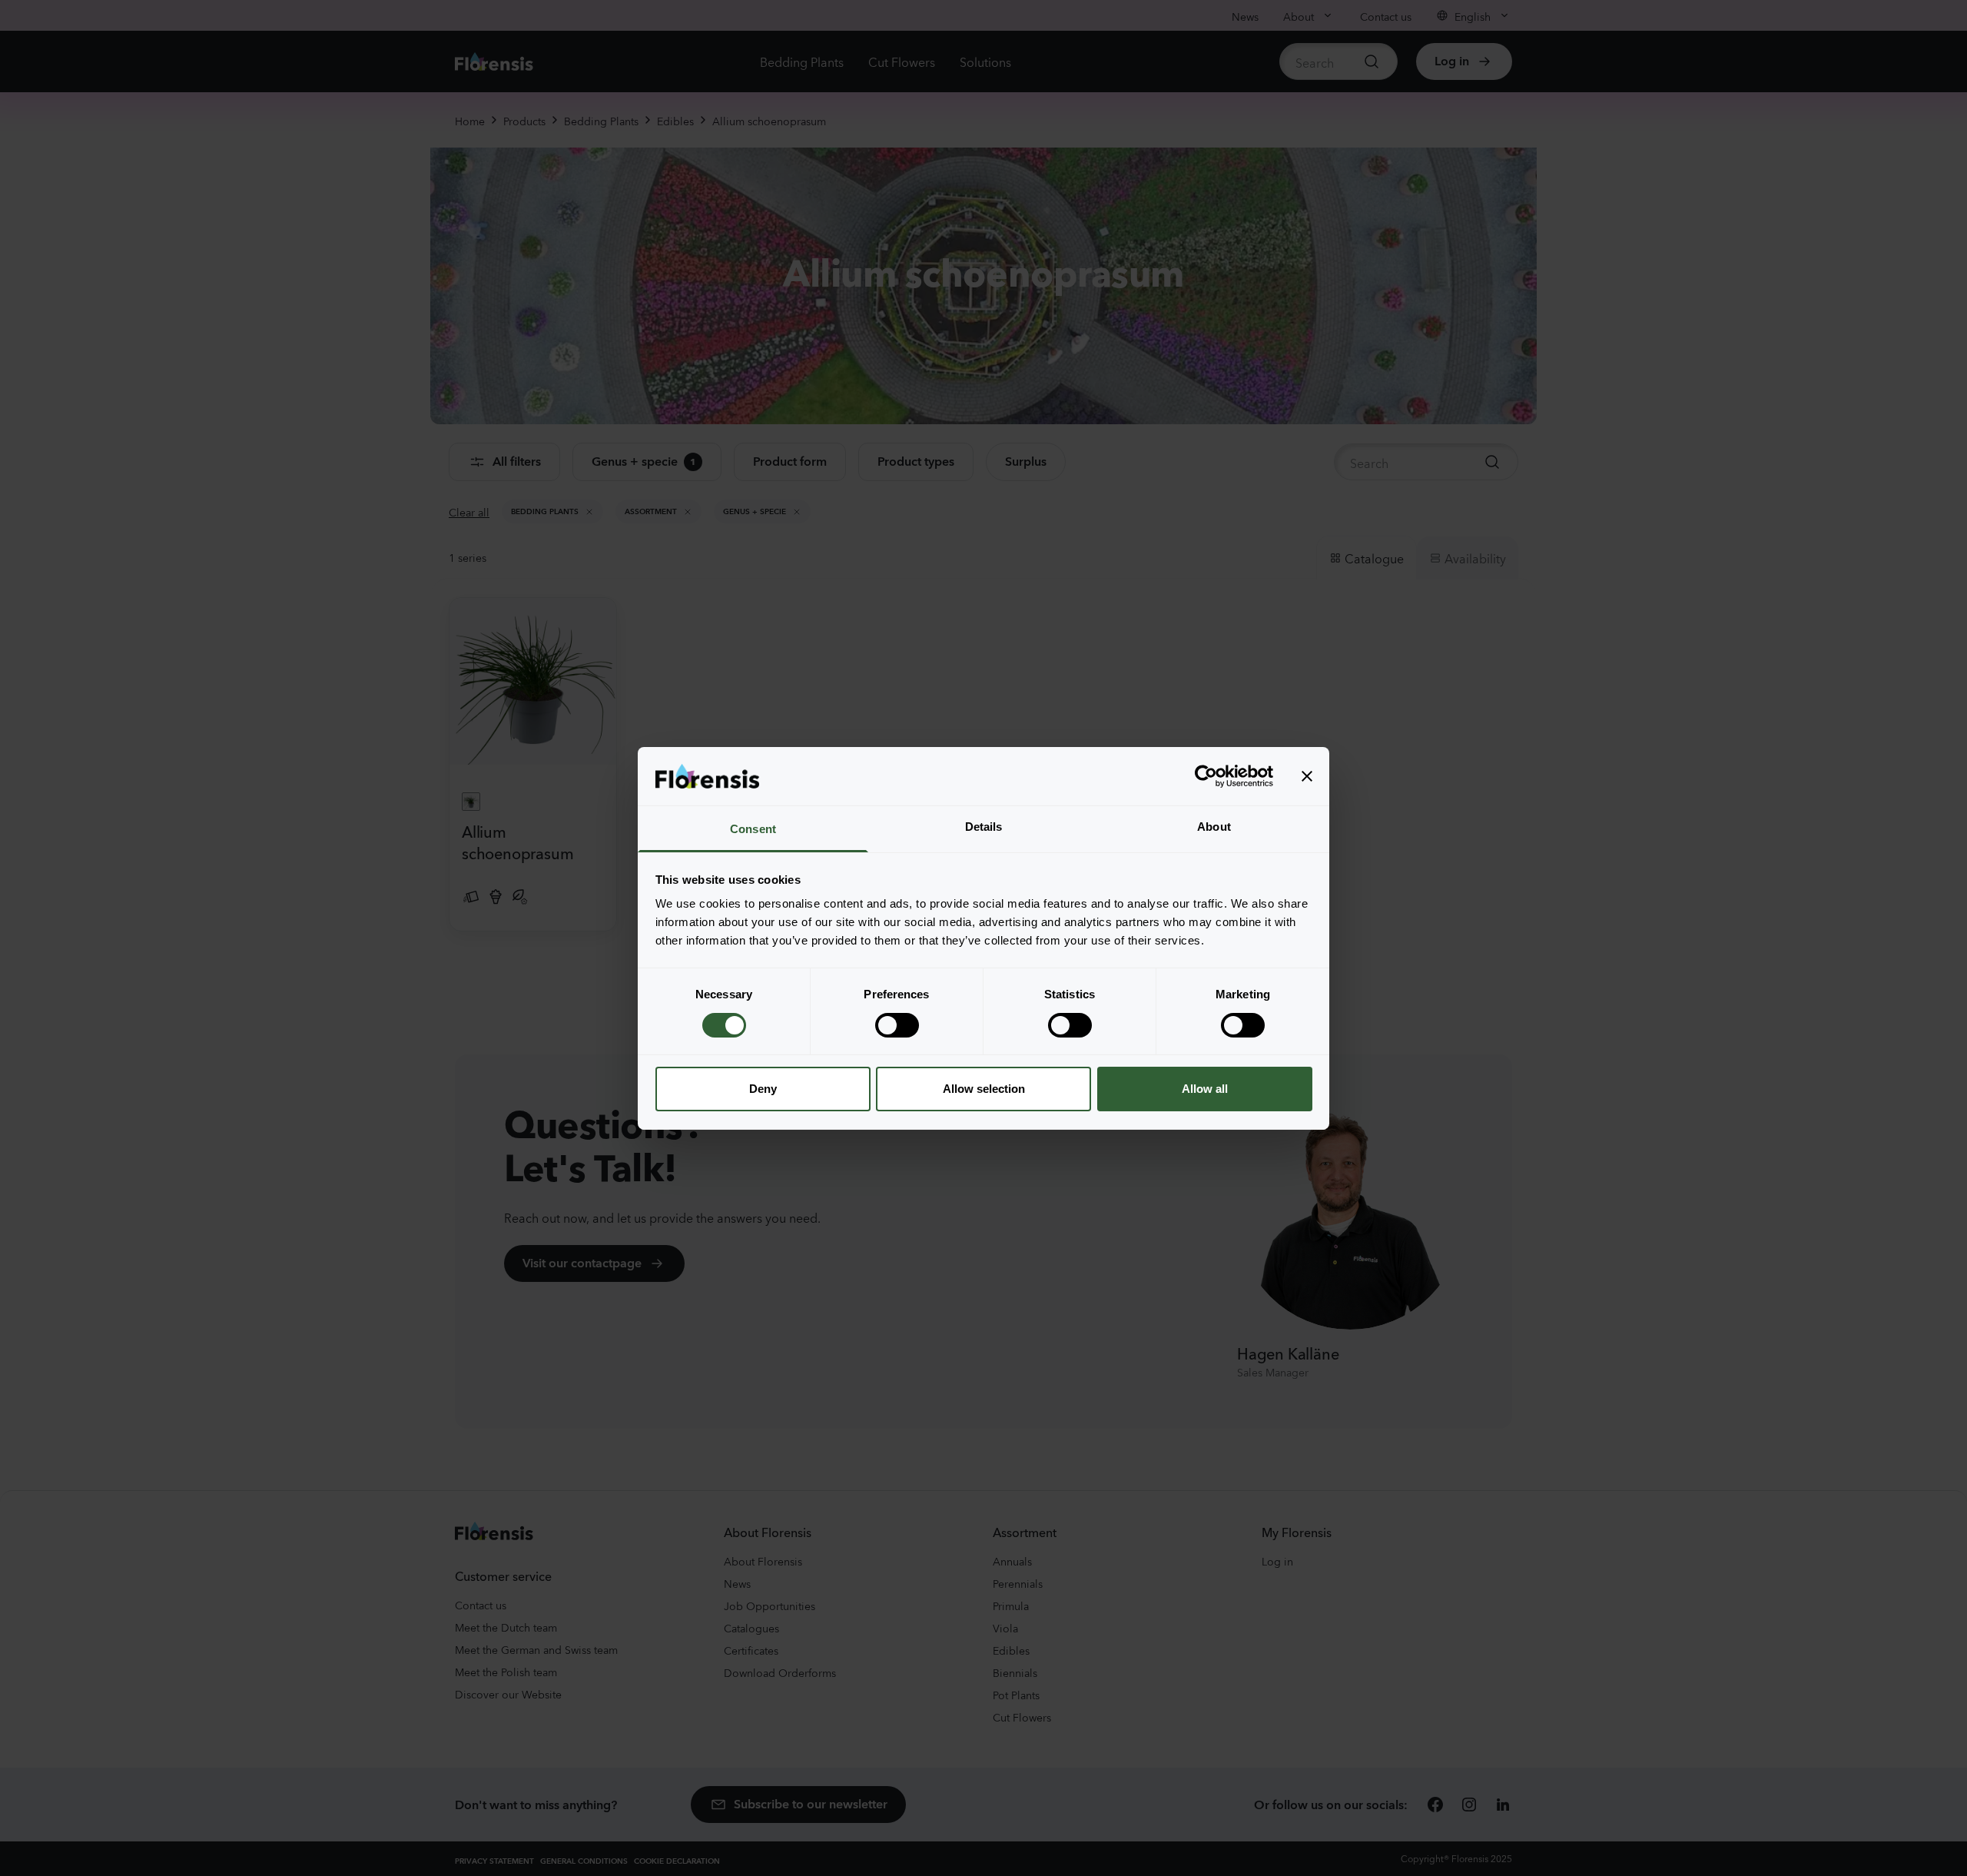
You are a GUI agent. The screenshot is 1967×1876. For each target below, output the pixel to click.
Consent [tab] (753, 829)
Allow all (1205, 1089)
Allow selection (984, 1089)
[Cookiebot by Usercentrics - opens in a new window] (1206, 776)
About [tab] (1214, 827)
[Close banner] (1307, 776)
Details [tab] (984, 827)
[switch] (897, 1025)
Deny (763, 1089)
